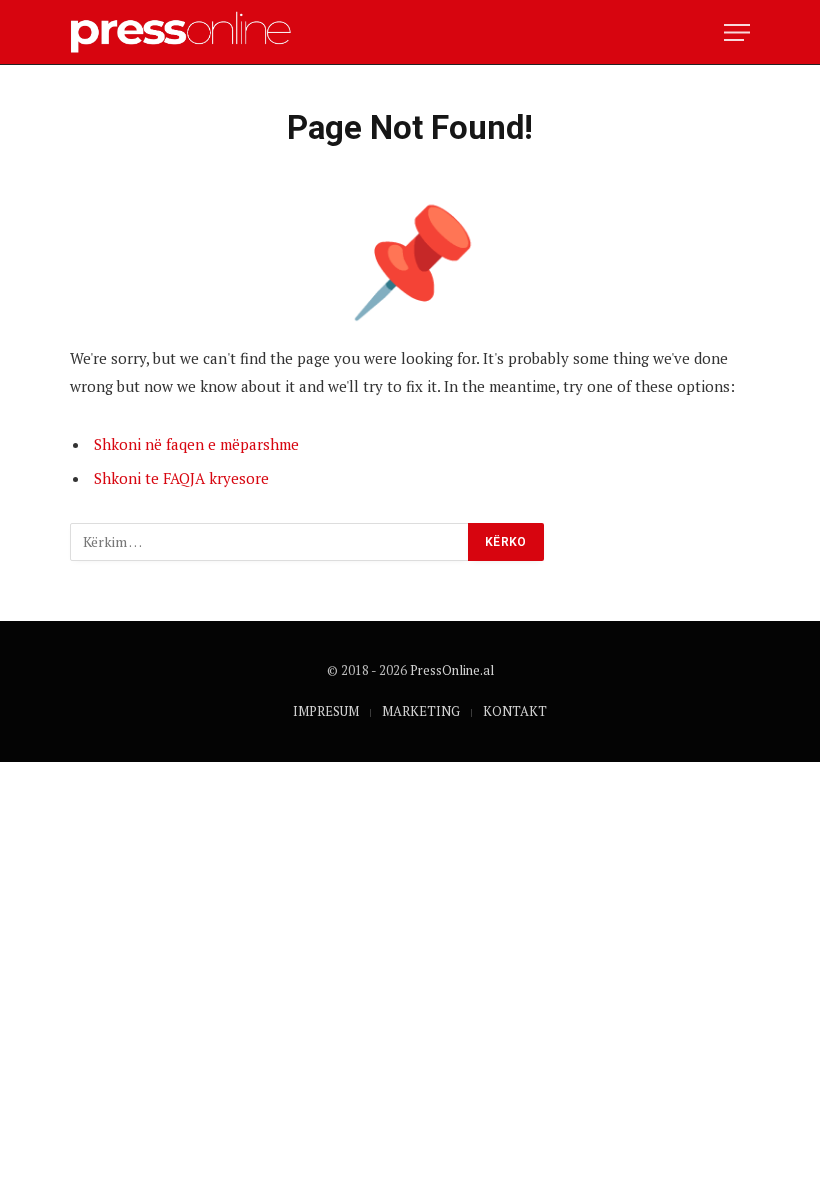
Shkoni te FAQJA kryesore (181, 478)
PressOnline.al (452, 670)
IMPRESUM (326, 711)
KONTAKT (515, 711)
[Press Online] (189, 32)
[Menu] (737, 32)
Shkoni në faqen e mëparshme (196, 444)
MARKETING (421, 711)
